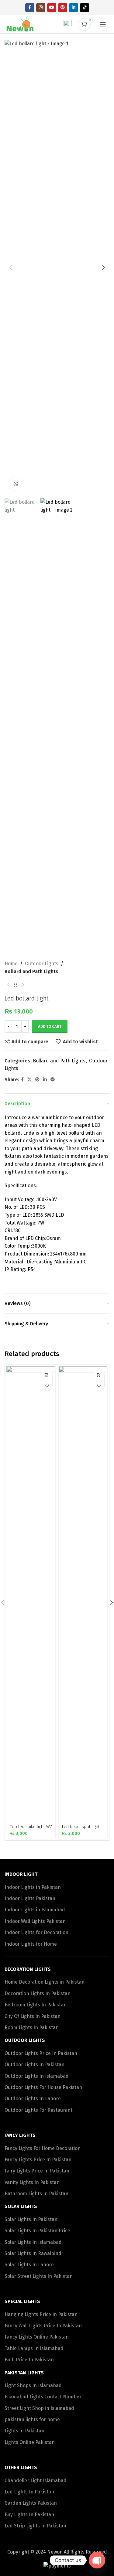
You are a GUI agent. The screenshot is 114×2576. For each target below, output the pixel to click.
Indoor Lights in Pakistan (33, 1887)
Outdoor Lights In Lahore (33, 2099)
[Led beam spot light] (83, 1594)
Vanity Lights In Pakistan (32, 2182)
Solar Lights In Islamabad (33, 2242)
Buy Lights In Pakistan (29, 2515)
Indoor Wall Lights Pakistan (35, 1921)
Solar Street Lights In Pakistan (39, 2276)
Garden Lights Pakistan (31, 2503)
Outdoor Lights (42, 964)
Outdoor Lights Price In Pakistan (41, 2053)
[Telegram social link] (53, 1080)
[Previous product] (8, 985)
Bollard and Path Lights (31, 971)
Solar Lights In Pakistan (31, 2219)
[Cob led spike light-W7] (31, 1594)
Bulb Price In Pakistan (29, 2360)
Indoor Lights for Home (31, 1944)
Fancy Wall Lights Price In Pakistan (43, 2326)
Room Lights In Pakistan (32, 2027)
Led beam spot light (81, 1827)
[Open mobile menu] (103, 24)
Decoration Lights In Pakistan (38, 1993)
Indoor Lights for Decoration (36, 1932)
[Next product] (23, 985)
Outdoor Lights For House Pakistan (43, 2087)
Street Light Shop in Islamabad (39, 2408)
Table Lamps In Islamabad (34, 2348)
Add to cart (50, 1026)
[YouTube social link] (52, 8)
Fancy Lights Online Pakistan (37, 2337)
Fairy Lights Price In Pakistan (37, 2171)
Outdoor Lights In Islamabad (37, 2076)
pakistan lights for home (32, 2419)
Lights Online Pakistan (30, 2442)
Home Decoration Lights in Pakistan (45, 1982)
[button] (11, 267)
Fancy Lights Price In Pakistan (38, 2160)
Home (11, 964)
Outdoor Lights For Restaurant (38, 2110)
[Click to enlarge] (16, 484)
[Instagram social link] (41, 8)
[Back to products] (16, 985)
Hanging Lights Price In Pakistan (41, 2314)
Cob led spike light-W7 (31, 1827)
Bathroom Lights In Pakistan (36, 2194)
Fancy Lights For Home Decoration (43, 2148)
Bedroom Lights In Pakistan (36, 2005)
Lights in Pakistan (24, 2431)
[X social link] (29, 1080)
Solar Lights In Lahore (29, 2265)
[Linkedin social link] (74, 8)
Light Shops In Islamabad (33, 2385)
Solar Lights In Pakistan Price (37, 2231)
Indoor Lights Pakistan (30, 1898)
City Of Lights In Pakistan (33, 2016)
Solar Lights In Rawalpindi (34, 2253)
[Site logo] (21, 24)
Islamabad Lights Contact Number (43, 2397)
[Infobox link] (63, 24)
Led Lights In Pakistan (29, 2492)
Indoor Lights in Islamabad (35, 1910)
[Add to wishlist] (47, 1385)
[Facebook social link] (30, 8)
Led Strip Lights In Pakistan (35, 2526)
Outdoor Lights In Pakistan (35, 2065)
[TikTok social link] (85, 8)
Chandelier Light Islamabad (36, 2481)
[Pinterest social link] (63, 8)
